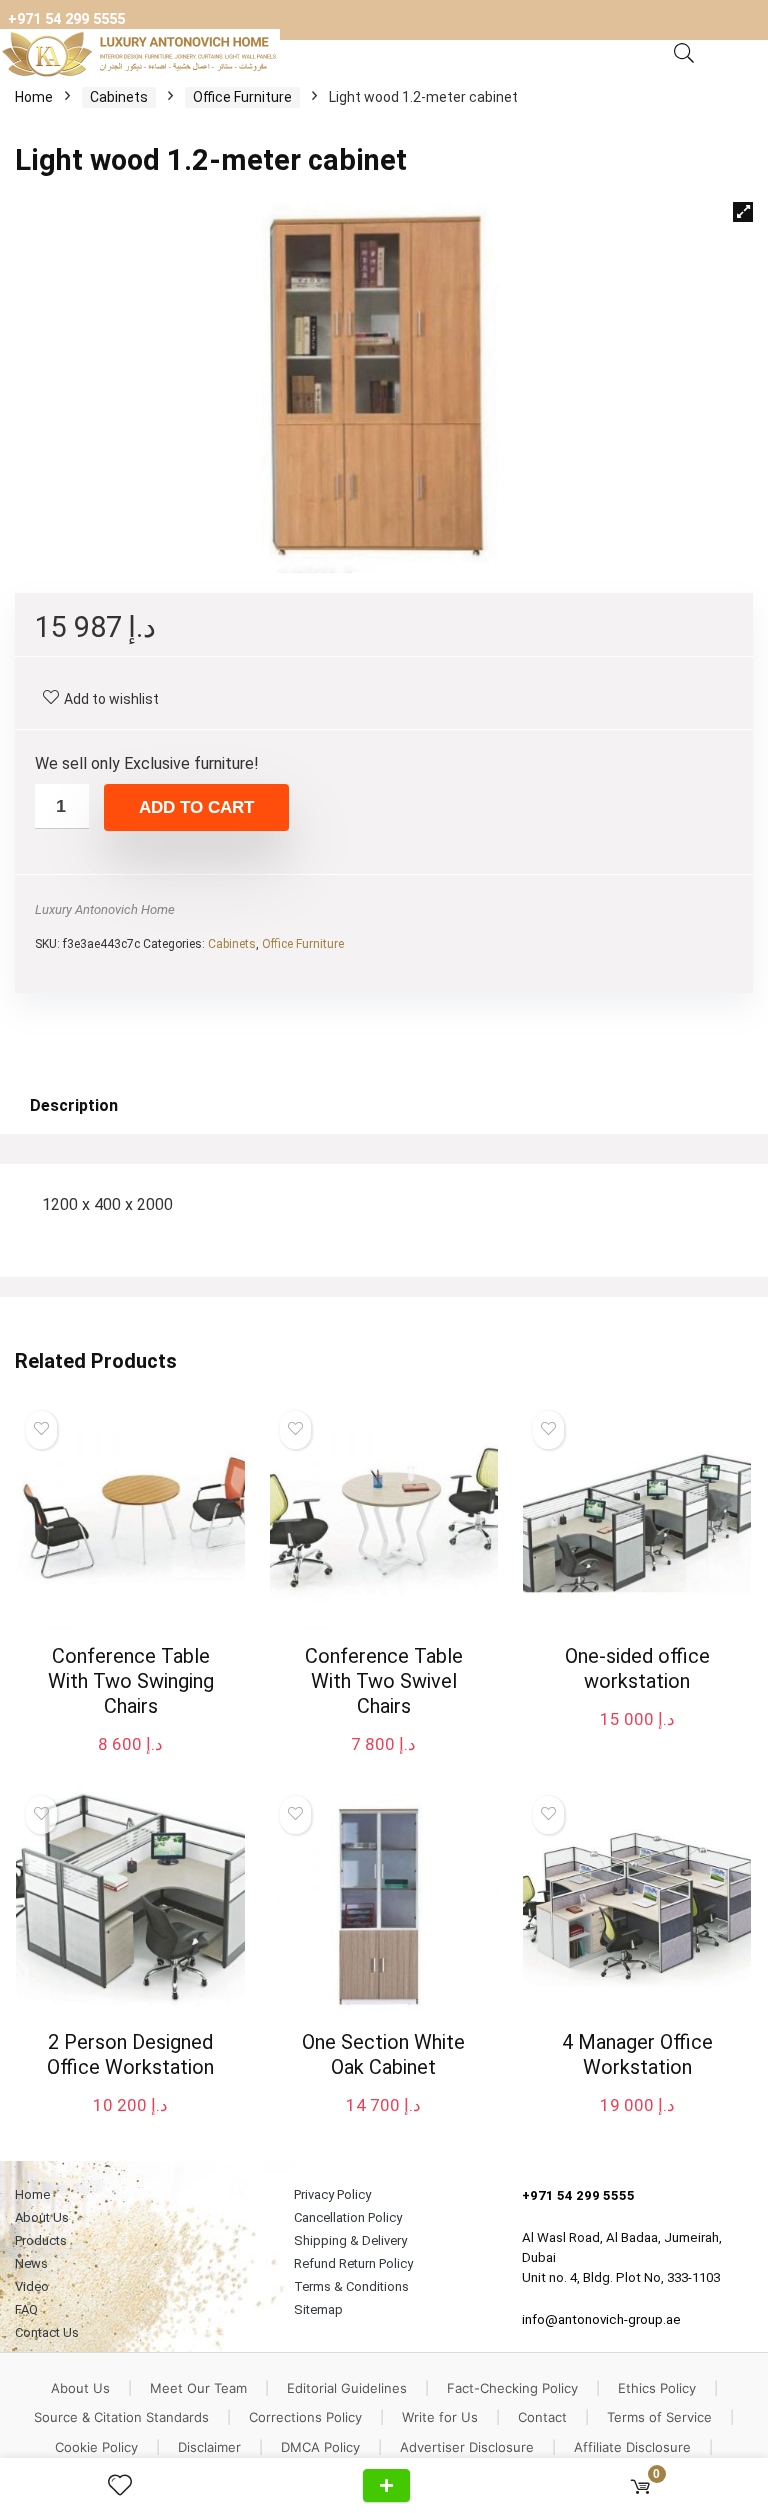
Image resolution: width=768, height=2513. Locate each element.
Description (74, 1105)
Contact (542, 2417)
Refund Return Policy (353, 2263)
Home (34, 97)
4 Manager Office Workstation (637, 2054)
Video (32, 2286)
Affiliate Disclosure (632, 2447)
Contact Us (47, 2332)
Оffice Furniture (242, 97)
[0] (640, 2485)
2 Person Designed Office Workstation (130, 2054)
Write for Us (440, 2417)
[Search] (684, 54)
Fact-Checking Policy (512, 2388)
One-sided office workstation (637, 1668)
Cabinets (119, 97)
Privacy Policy (332, 2194)
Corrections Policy (305, 2417)
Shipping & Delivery (350, 2240)
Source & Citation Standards (121, 2417)
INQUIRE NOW (386, 2485)
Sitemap (318, 2309)
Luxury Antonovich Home (105, 909)
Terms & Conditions (351, 2286)
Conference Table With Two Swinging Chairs (131, 1681)
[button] (743, 212)
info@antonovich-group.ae (601, 2319)
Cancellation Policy (348, 2217)
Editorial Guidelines (347, 2388)
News (31, 2263)
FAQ (26, 2309)
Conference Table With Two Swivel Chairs (384, 1681)
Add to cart (196, 807)
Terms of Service (659, 2417)
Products (41, 2240)
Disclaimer (209, 2447)
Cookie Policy (96, 2447)
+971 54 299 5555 (66, 19)
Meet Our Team (198, 2388)
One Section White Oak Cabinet (383, 2054)
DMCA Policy (320, 2447)
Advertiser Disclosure (467, 2447)
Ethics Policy (657, 2388)
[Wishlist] (128, 2486)
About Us (42, 2217)
